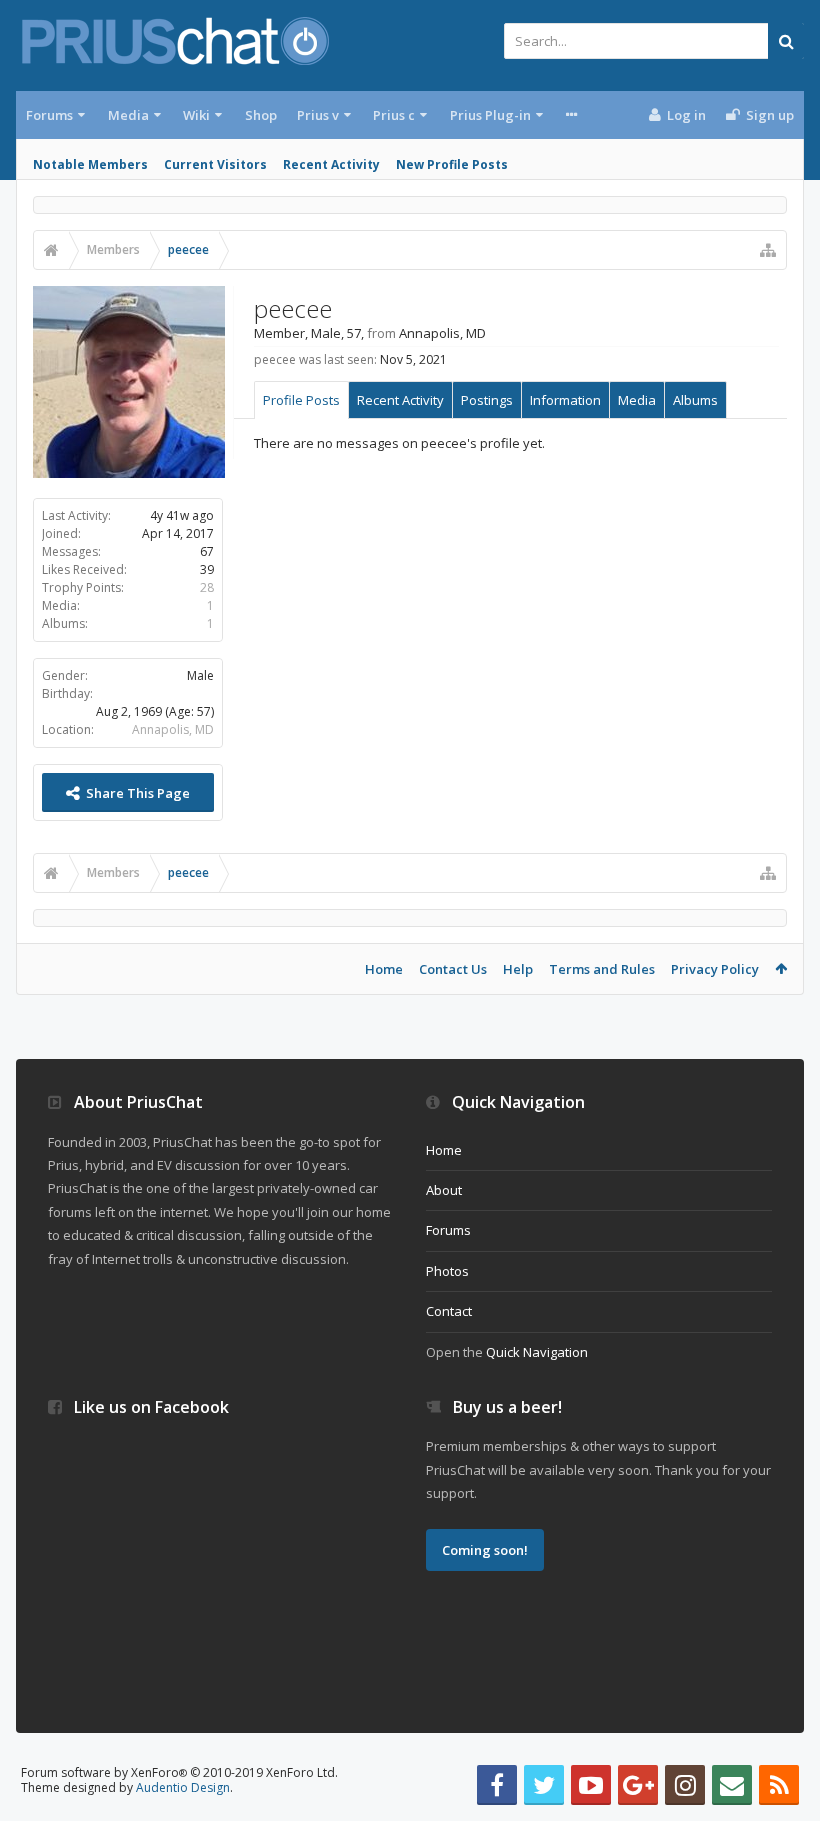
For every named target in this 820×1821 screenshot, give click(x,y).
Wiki (196, 115)
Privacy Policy (715, 969)
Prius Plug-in (490, 115)
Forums (49, 115)
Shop (261, 115)
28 (207, 587)
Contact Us (453, 969)
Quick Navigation (537, 1352)
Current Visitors (215, 164)
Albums (695, 400)
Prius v (318, 115)
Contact (449, 1311)
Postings (487, 400)
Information (565, 400)
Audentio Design (183, 1787)
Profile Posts (301, 400)
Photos (447, 1271)
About (444, 1190)
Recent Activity (331, 164)
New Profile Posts (452, 164)
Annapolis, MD (173, 729)
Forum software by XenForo (179, 1772)
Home (384, 969)
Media (128, 115)
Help (518, 969)
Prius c (394, 115)
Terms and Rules (602, 969)
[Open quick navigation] (768, 250)
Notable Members (90, 164)
